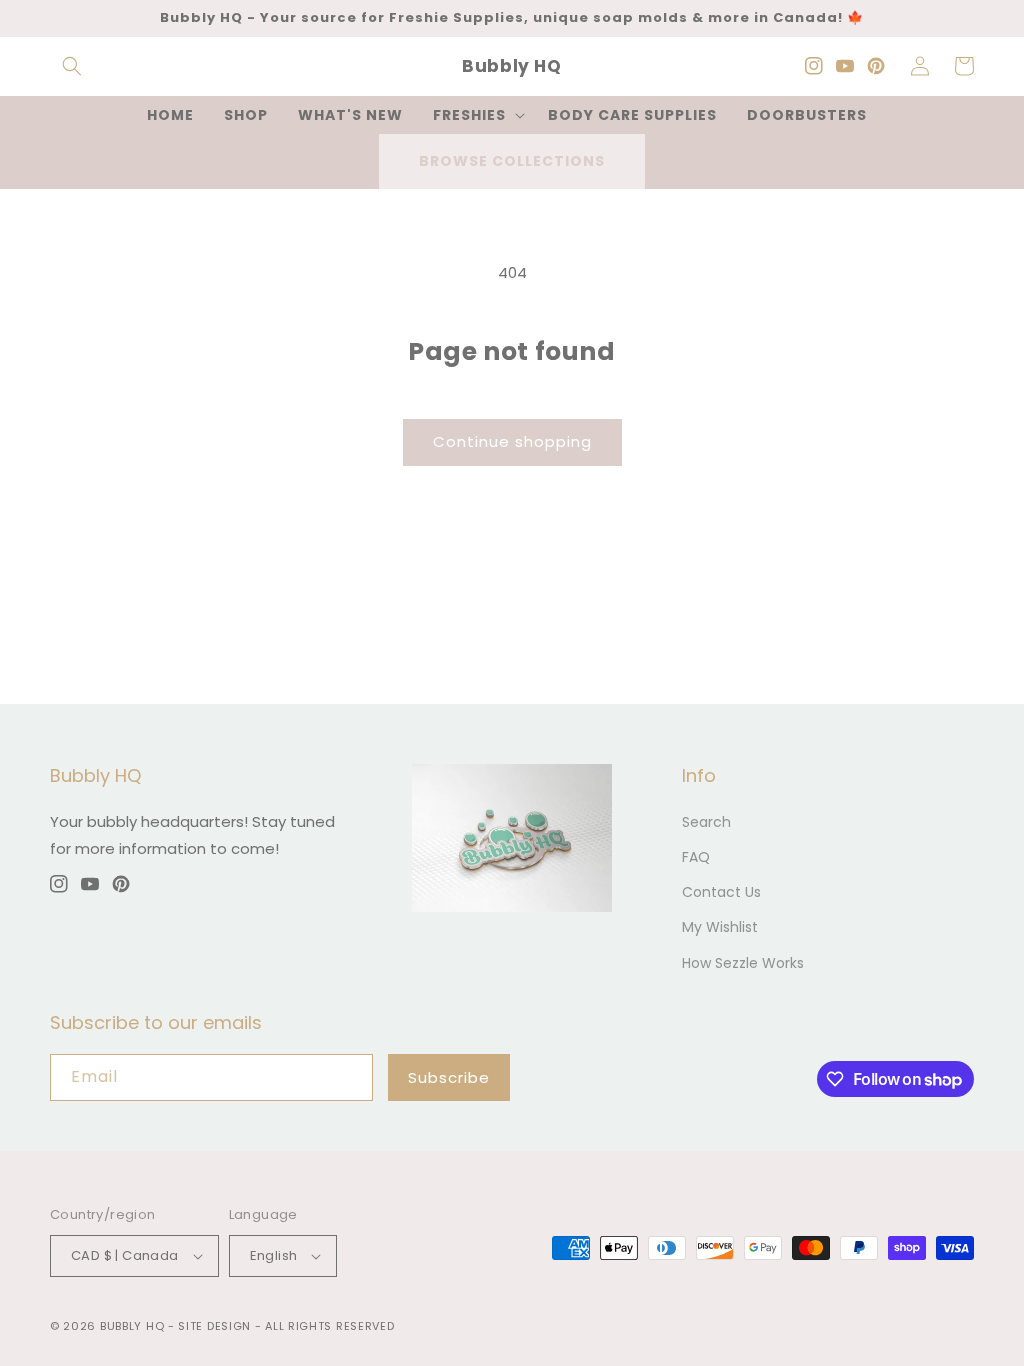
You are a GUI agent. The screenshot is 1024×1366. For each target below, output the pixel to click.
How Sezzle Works (743, 963)
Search (706, 822)
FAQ (696, 857)
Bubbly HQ (132, 1326)
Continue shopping (512, 441)
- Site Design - (216, 1326)
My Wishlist (720, 927)
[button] (72, 66)
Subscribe (449, 1077)
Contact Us (721, 892)
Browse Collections (512, 161)
